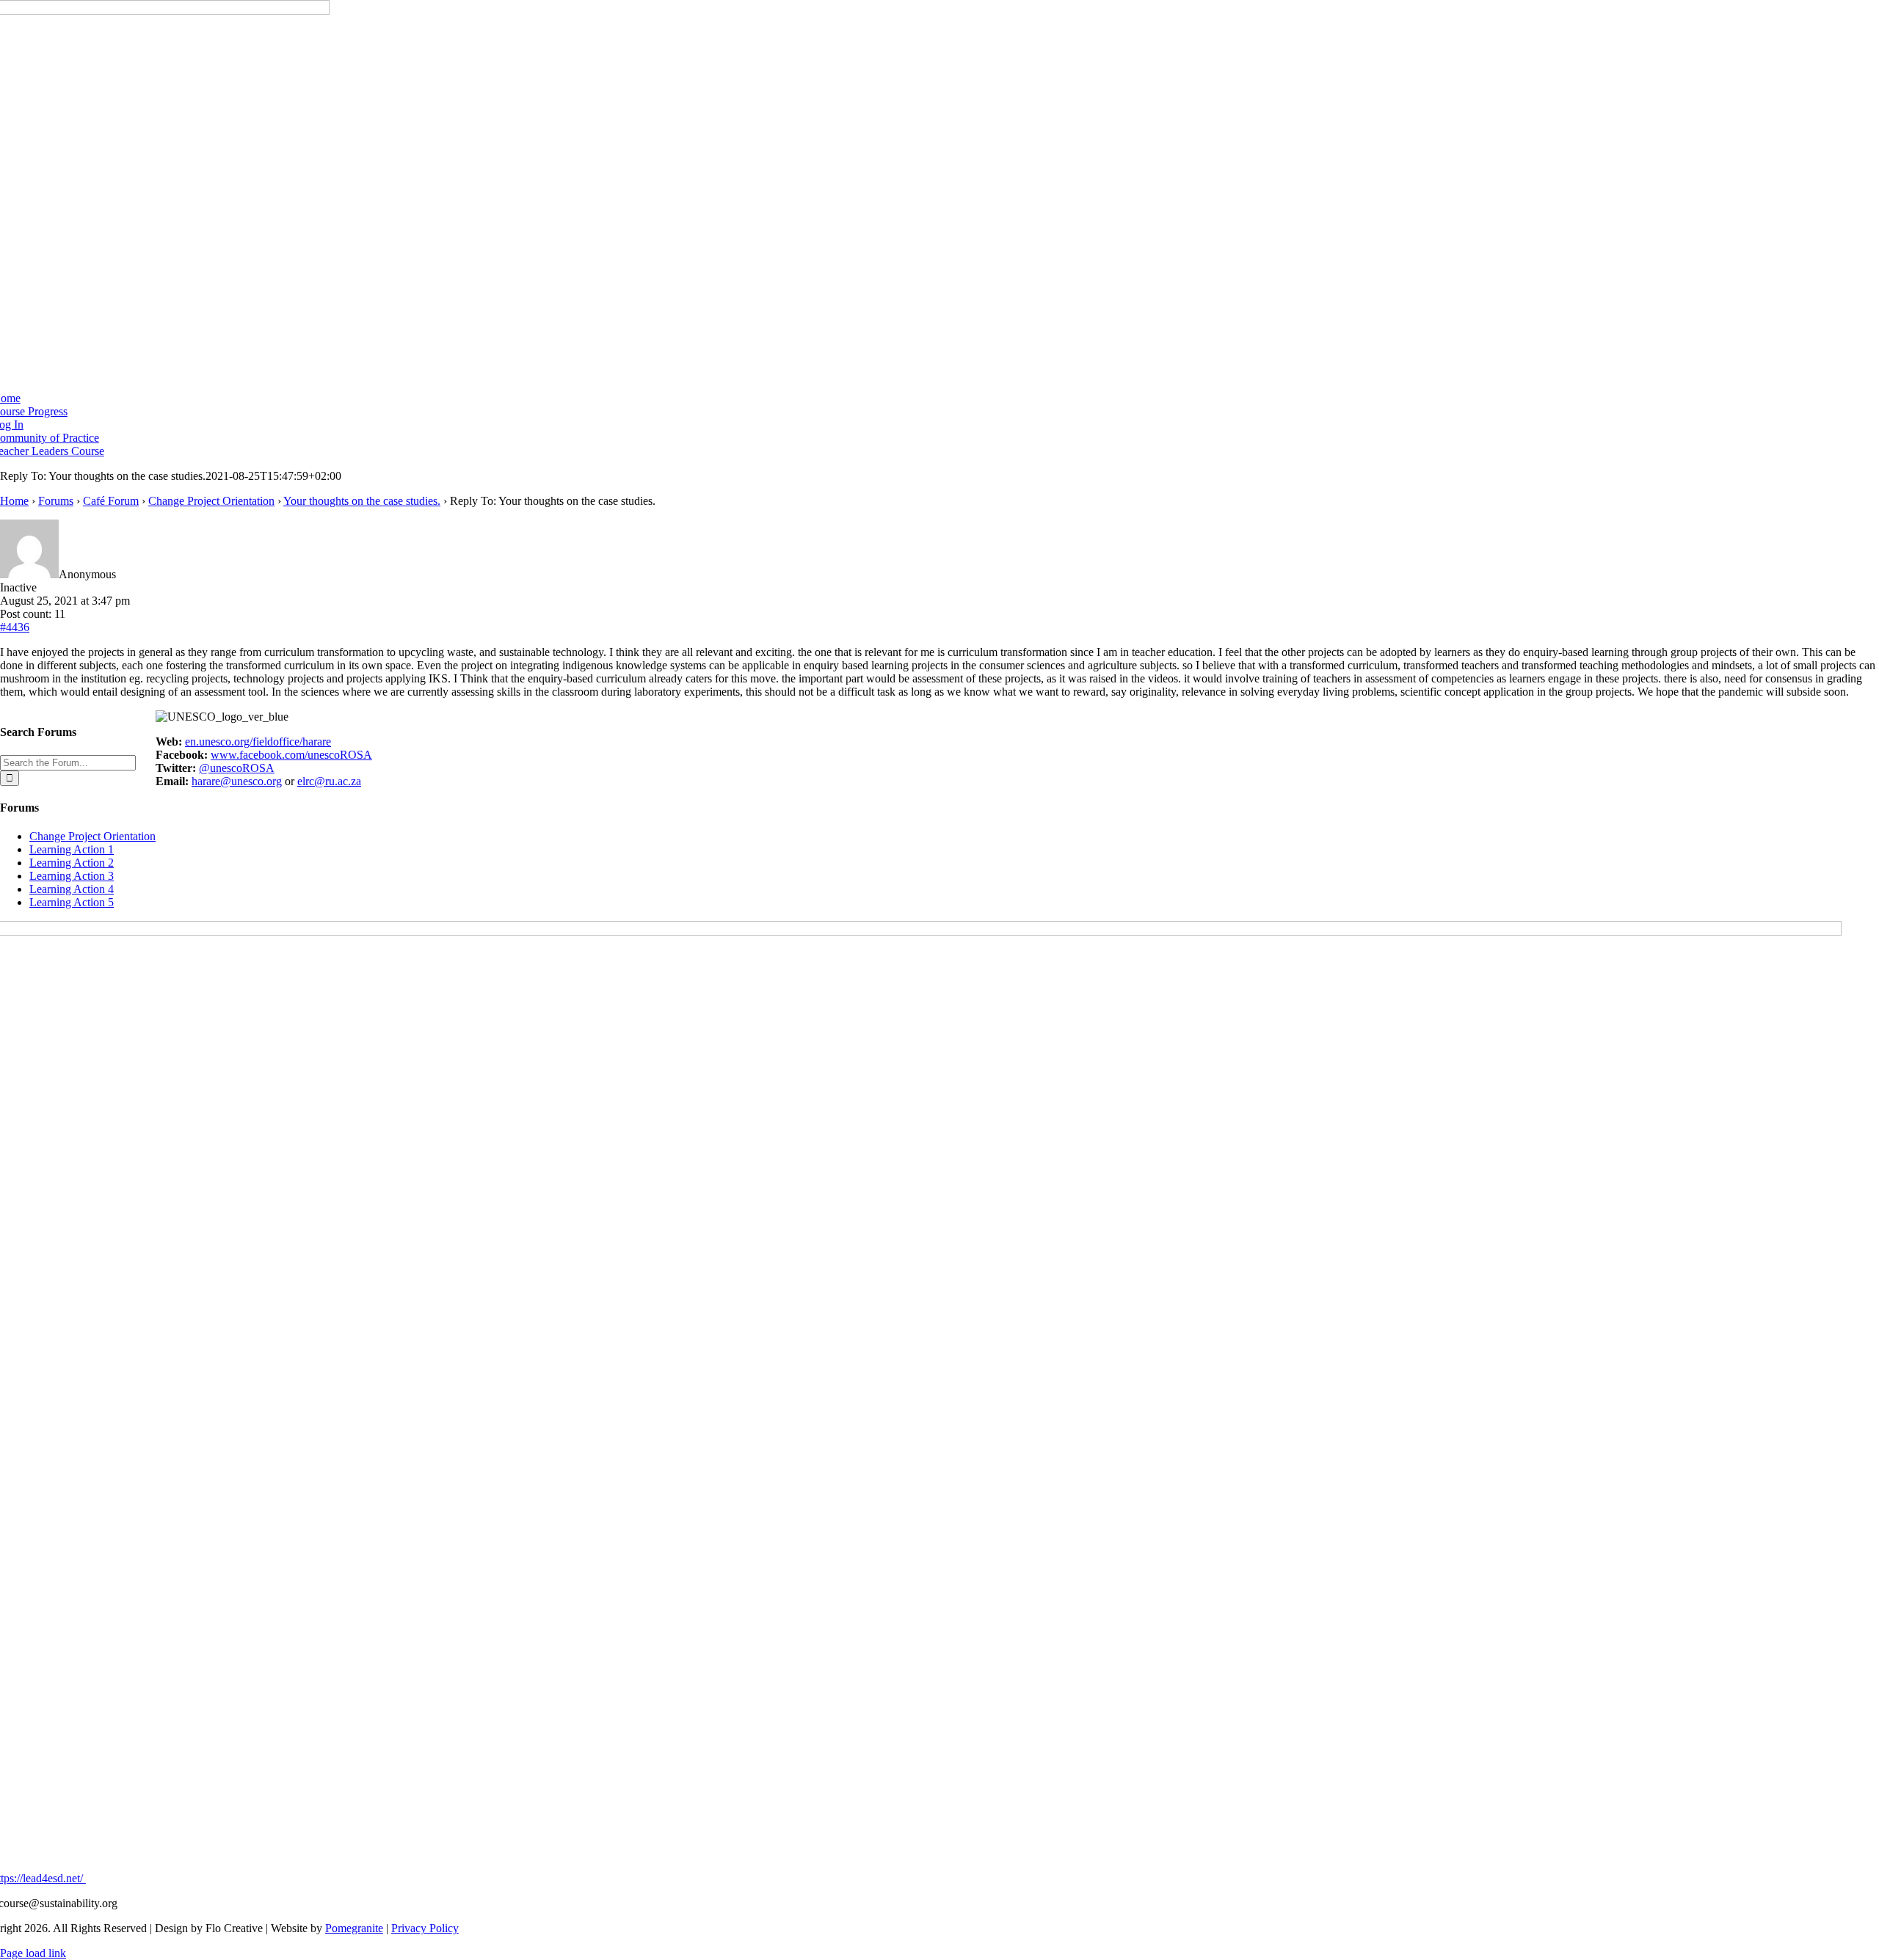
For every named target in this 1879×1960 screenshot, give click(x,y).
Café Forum (111, 501)
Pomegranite (354, 1928)
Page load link (33, 1953)
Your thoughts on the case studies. (362, 501)
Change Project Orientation (211, 501)
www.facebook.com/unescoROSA (291, 755)
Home (14, 501)
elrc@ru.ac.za (329, 781)
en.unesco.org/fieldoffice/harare (258, 742)
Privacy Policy (425, 1928)
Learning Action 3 (72, 876)
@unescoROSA (237, 768)
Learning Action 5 (72, 902)
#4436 (15, 627)
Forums (56, 501)
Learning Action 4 (72, 889)
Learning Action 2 (72, 863)
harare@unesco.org (237, 781)
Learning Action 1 (72, 849)
